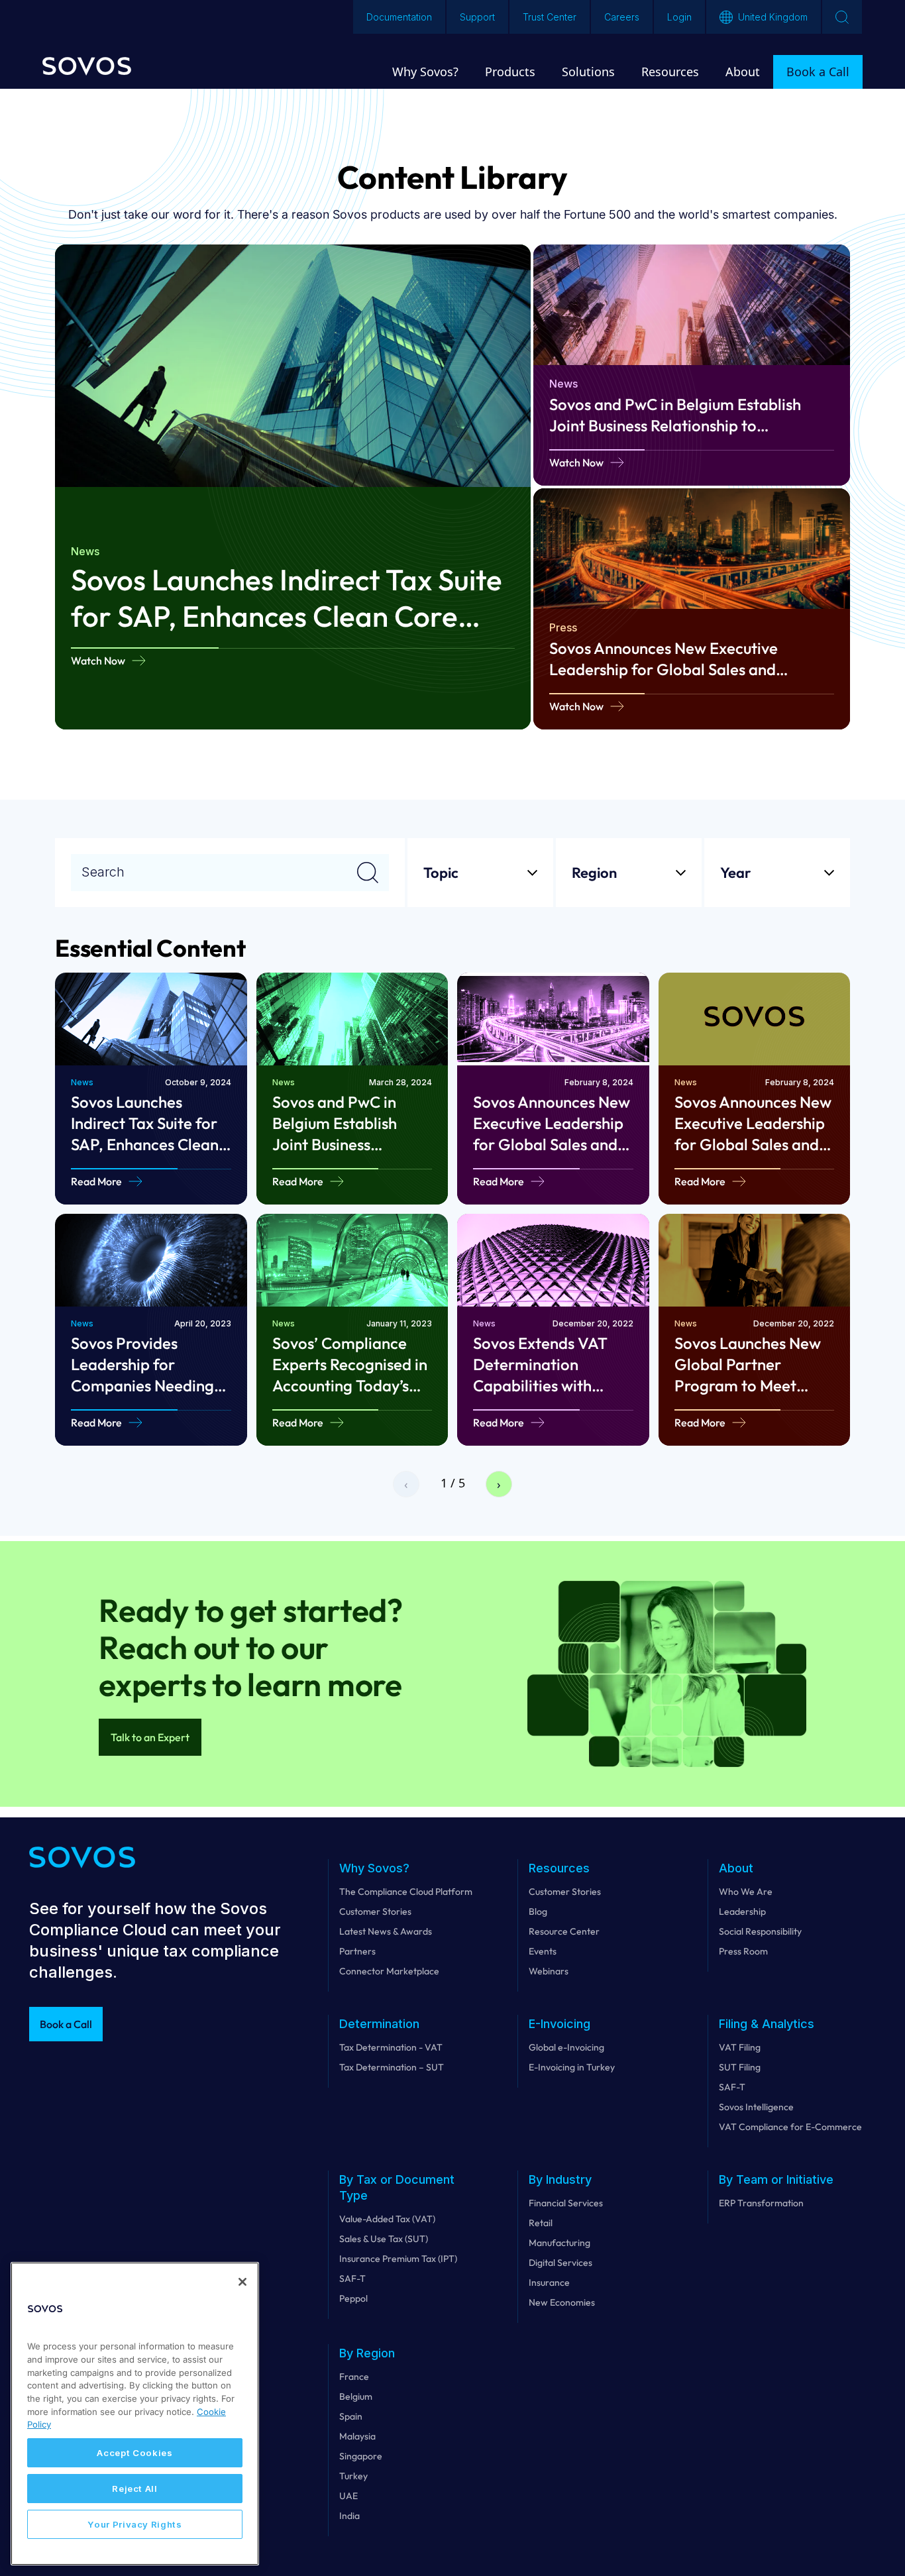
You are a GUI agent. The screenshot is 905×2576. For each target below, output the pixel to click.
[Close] (242, 2282)
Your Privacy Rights (134, 2524)
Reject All (135, 2489)
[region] (135, 2414)
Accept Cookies (134, 2453)
